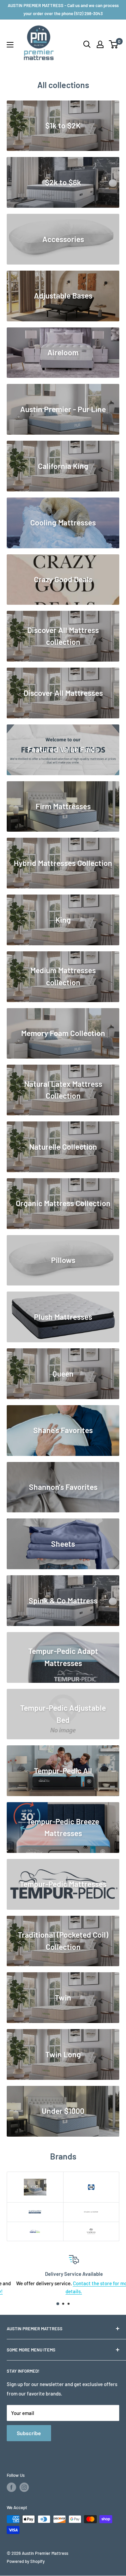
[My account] (100, 44)
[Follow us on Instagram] (24, 2487)
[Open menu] (10, 45)
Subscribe (29, 2433)
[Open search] (87, 44)
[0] (114, 44)
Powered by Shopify (26, 2561)
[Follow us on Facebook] (11, 2487)
